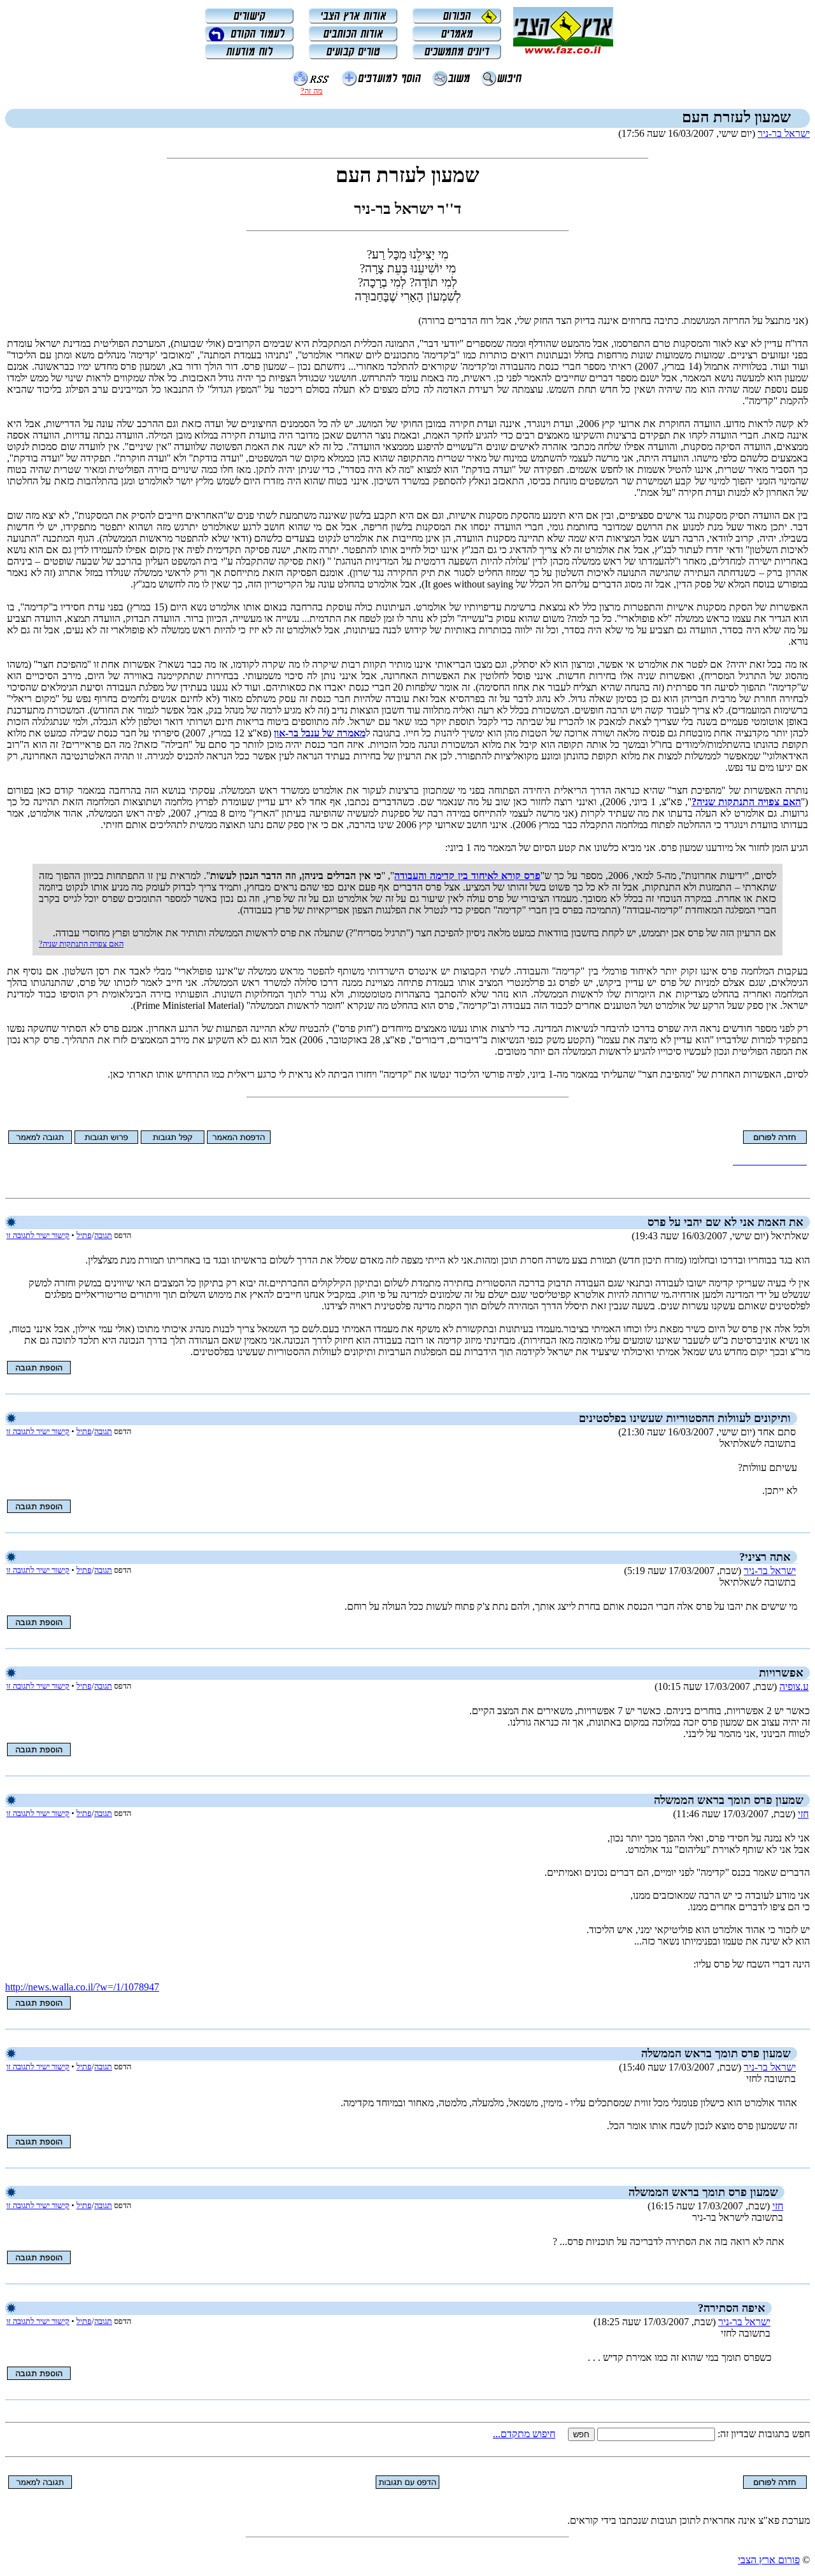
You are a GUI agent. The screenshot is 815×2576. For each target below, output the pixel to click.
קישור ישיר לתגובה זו (38, 1235)
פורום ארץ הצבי (769, 2560)
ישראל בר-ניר (784, 133)
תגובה (103, 1235)
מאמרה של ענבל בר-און (320, 733)
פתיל (84, 1235)
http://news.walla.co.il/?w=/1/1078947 (82, 1987)
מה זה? (312, 91)
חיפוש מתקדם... (524, 2434)
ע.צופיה (794, 1686)
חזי (803, 1814)
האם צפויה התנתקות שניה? (746, 802)
